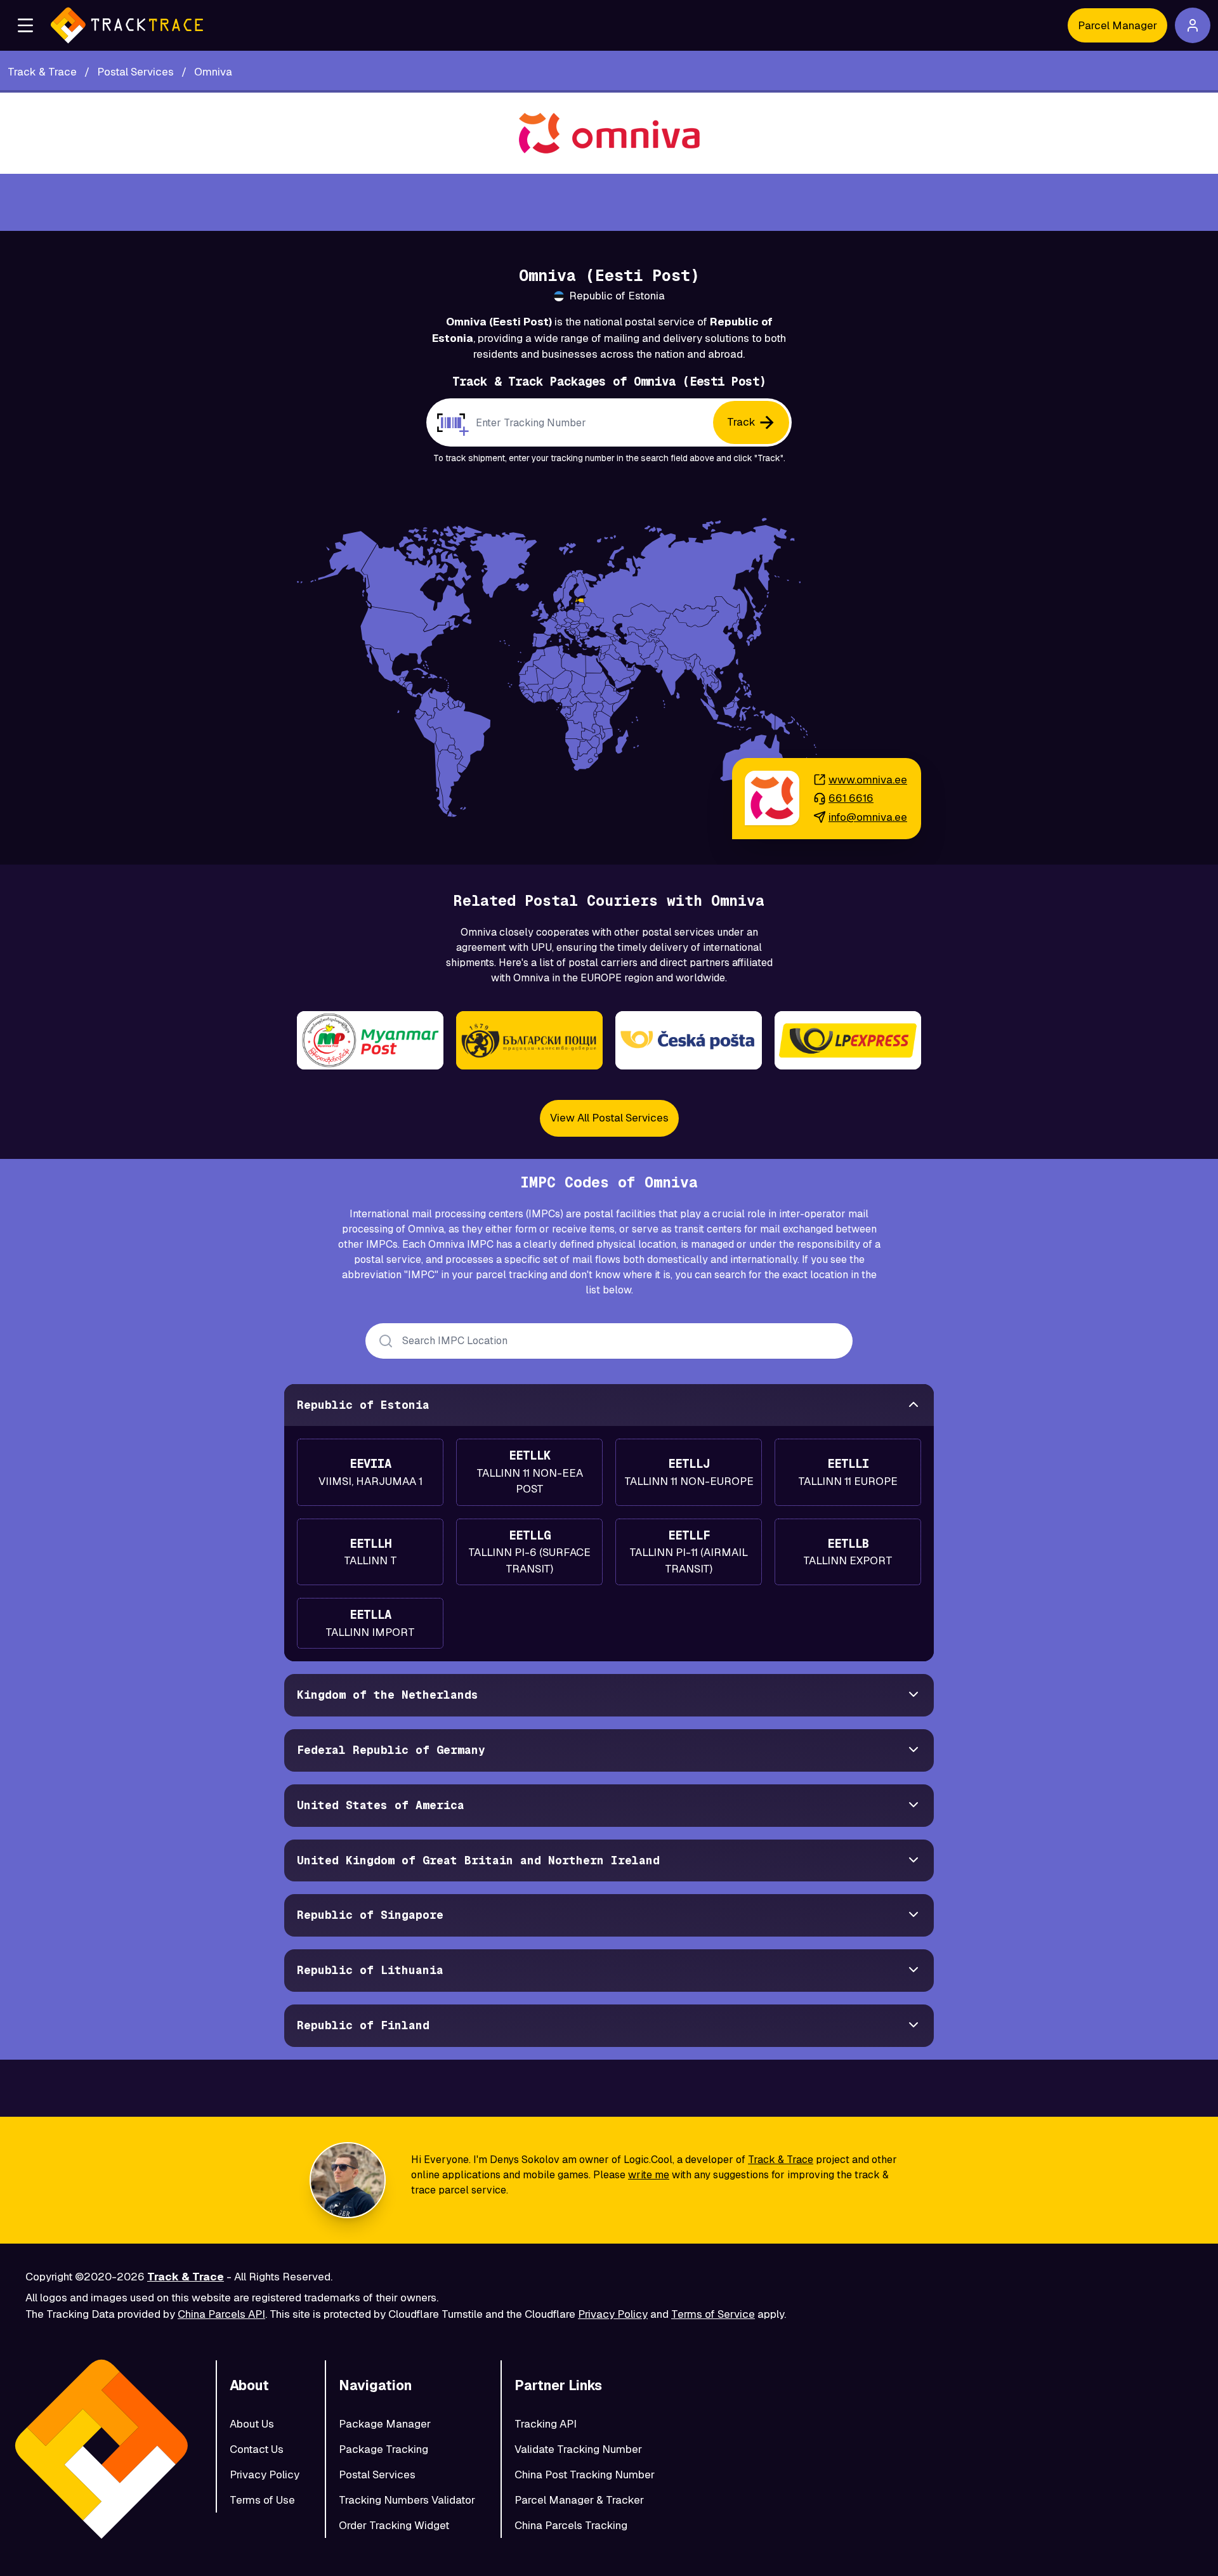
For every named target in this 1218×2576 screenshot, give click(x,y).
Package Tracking (383, 2449)
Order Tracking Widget (394, 2525)
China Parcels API (221, 2314)
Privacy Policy (613, 2314)
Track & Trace (781, 2160)
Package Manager (385, 2424)
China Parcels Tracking (571, 2525)
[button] (25, 25)
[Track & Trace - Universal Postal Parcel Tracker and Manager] (127, 25)
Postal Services (377, 2475)
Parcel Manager (1117, 25)
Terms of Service (713, 2314)
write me (649, 2175)
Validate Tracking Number (578, 2449)
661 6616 (851, 798)
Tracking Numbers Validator (407, 2500)
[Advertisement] (609, 202)
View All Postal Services (609, 1118)
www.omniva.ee (868, 780)
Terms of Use (262, 2500)
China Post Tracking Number (585, 2475)
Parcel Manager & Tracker (579, 2500)
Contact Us (257, 2449)
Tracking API (546, 2424)
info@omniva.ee (868, 817)
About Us (252, 2424)
